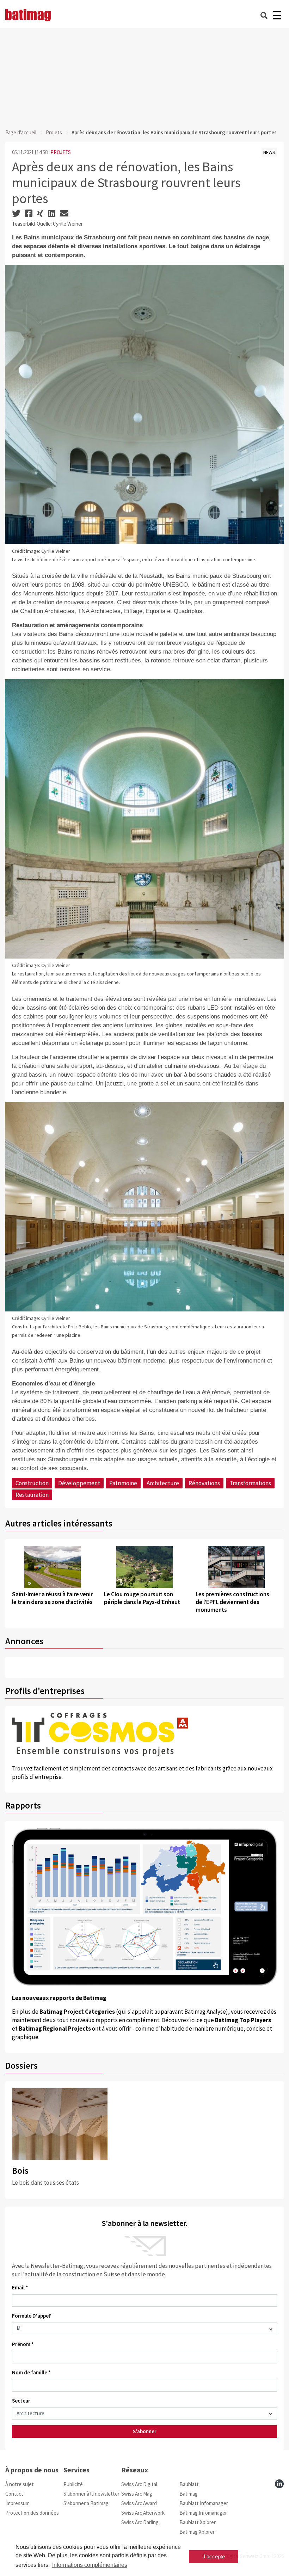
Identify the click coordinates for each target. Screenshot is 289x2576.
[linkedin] (279, 2484)
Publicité (73, 2484)
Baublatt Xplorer (198, 2522)
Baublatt (189, 2484)
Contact (14, 2494)
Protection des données (32, 2513)
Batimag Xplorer (197, 2532)
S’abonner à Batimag (86, 2503)
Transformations (250, 1483)
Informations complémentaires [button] (90, 2565)
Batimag (189, 2494)
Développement (79, 1483)
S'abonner (145, 2431)
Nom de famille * (31, 2372)
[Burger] (277, 15)
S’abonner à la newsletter (91, 2494)
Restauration (32, 1495)
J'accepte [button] (214, 2556)
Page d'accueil (21, 132)
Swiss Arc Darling (140, 2522)
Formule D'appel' (32, 2316)
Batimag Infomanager (203, 2513)
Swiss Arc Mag (137, 2494)
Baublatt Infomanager (204, 2503)
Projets (54, 132)
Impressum (17, 2503)
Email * (20, 2287)
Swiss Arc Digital (139, 2484)
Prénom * (23, 2344)
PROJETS (61, 152)
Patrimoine (123, 1483)
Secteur (21, 2401)
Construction (32, 1483)
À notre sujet (20, 2484)
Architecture (163, 1483)
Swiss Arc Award (139, 2503)
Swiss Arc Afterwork (143, 2513)
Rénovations (204, 1483)
